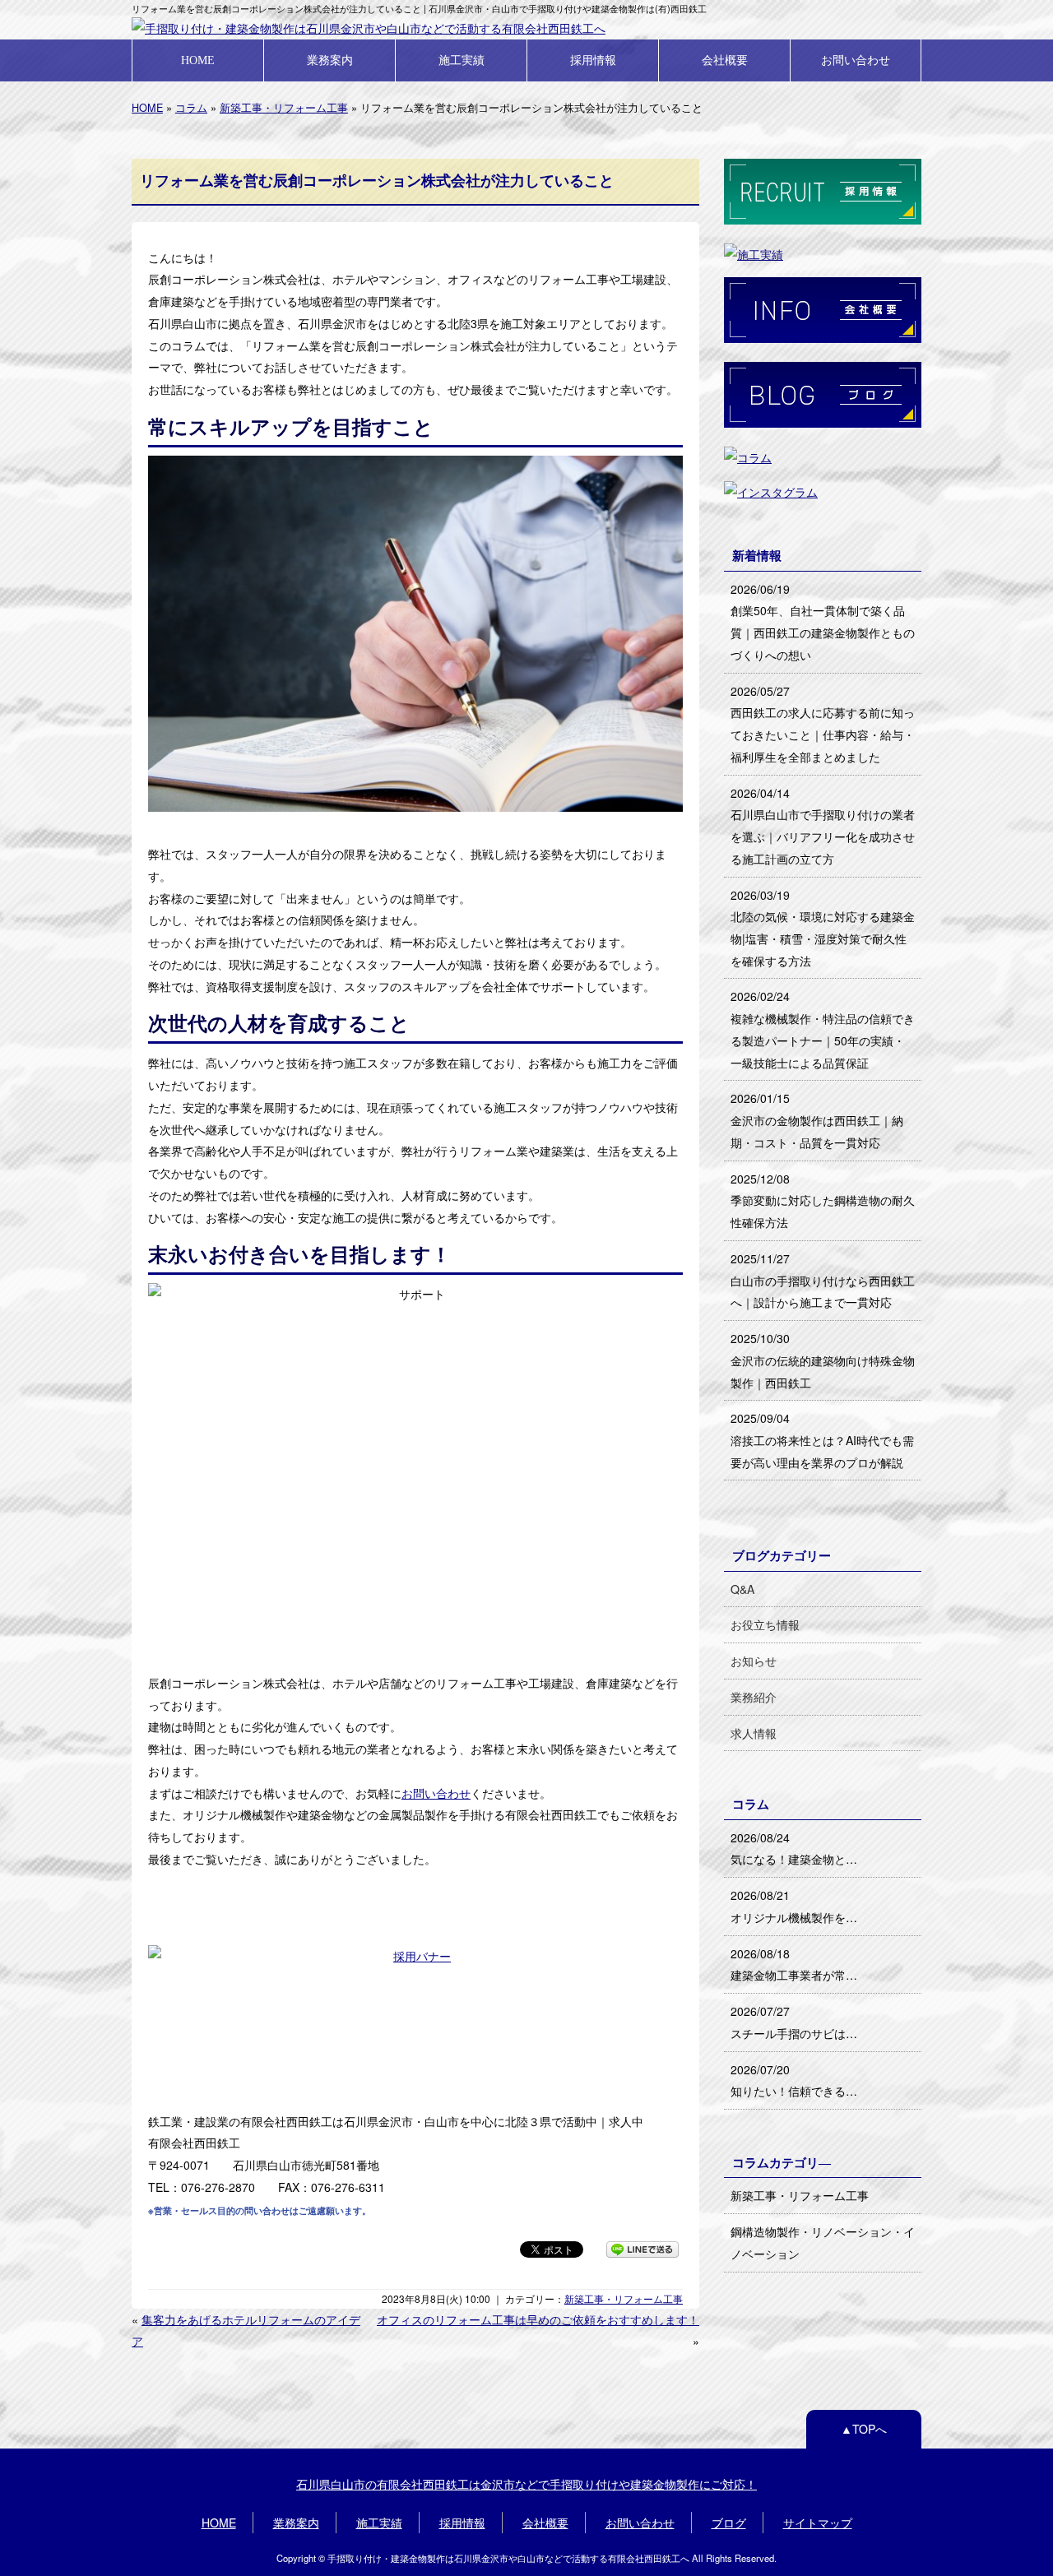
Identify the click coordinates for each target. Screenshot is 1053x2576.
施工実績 (462, 60)
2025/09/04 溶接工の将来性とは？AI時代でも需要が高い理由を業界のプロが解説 (822, 1440)
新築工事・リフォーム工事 (284, 107)
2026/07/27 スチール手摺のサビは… (794, 2022)
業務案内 (330, 60)
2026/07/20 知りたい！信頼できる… (794, 2080)
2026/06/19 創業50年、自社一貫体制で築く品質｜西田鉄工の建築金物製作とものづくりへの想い (823, 622)
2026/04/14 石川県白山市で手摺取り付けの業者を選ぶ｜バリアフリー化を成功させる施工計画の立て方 (823, 826)
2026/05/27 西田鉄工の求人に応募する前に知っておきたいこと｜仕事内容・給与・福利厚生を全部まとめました (823, 724)
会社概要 (725, 60)
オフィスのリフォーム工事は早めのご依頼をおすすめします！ (538, 2319)
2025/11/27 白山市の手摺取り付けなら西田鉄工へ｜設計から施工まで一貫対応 (823, 1280)
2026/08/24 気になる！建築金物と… (794, 1849)
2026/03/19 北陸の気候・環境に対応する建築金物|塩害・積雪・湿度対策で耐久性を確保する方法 (823, 928)
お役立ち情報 (765, 1624)
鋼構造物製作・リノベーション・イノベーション (823, 2242)
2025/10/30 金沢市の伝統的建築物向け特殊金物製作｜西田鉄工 (823, 1360)
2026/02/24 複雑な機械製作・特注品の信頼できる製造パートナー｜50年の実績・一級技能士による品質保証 (823, 1029)
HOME (198, 60)
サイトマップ (818, 2523)
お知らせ (754, 1661)
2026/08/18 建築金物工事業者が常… (794, 1964)
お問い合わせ (856, 60)
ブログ (729, 2523)
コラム (191, 107)
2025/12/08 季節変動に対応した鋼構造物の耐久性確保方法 (823, 1200)
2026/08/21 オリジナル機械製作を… (794, 1906)
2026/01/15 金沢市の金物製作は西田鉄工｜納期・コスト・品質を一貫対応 (817, 1120)
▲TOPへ (864, 2429)
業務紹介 (754, 1697)
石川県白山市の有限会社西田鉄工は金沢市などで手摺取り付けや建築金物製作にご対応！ (526, 2484)
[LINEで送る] (642, 2249)
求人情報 (754, 1733)
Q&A (742, 1589)
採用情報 (593, 60)
